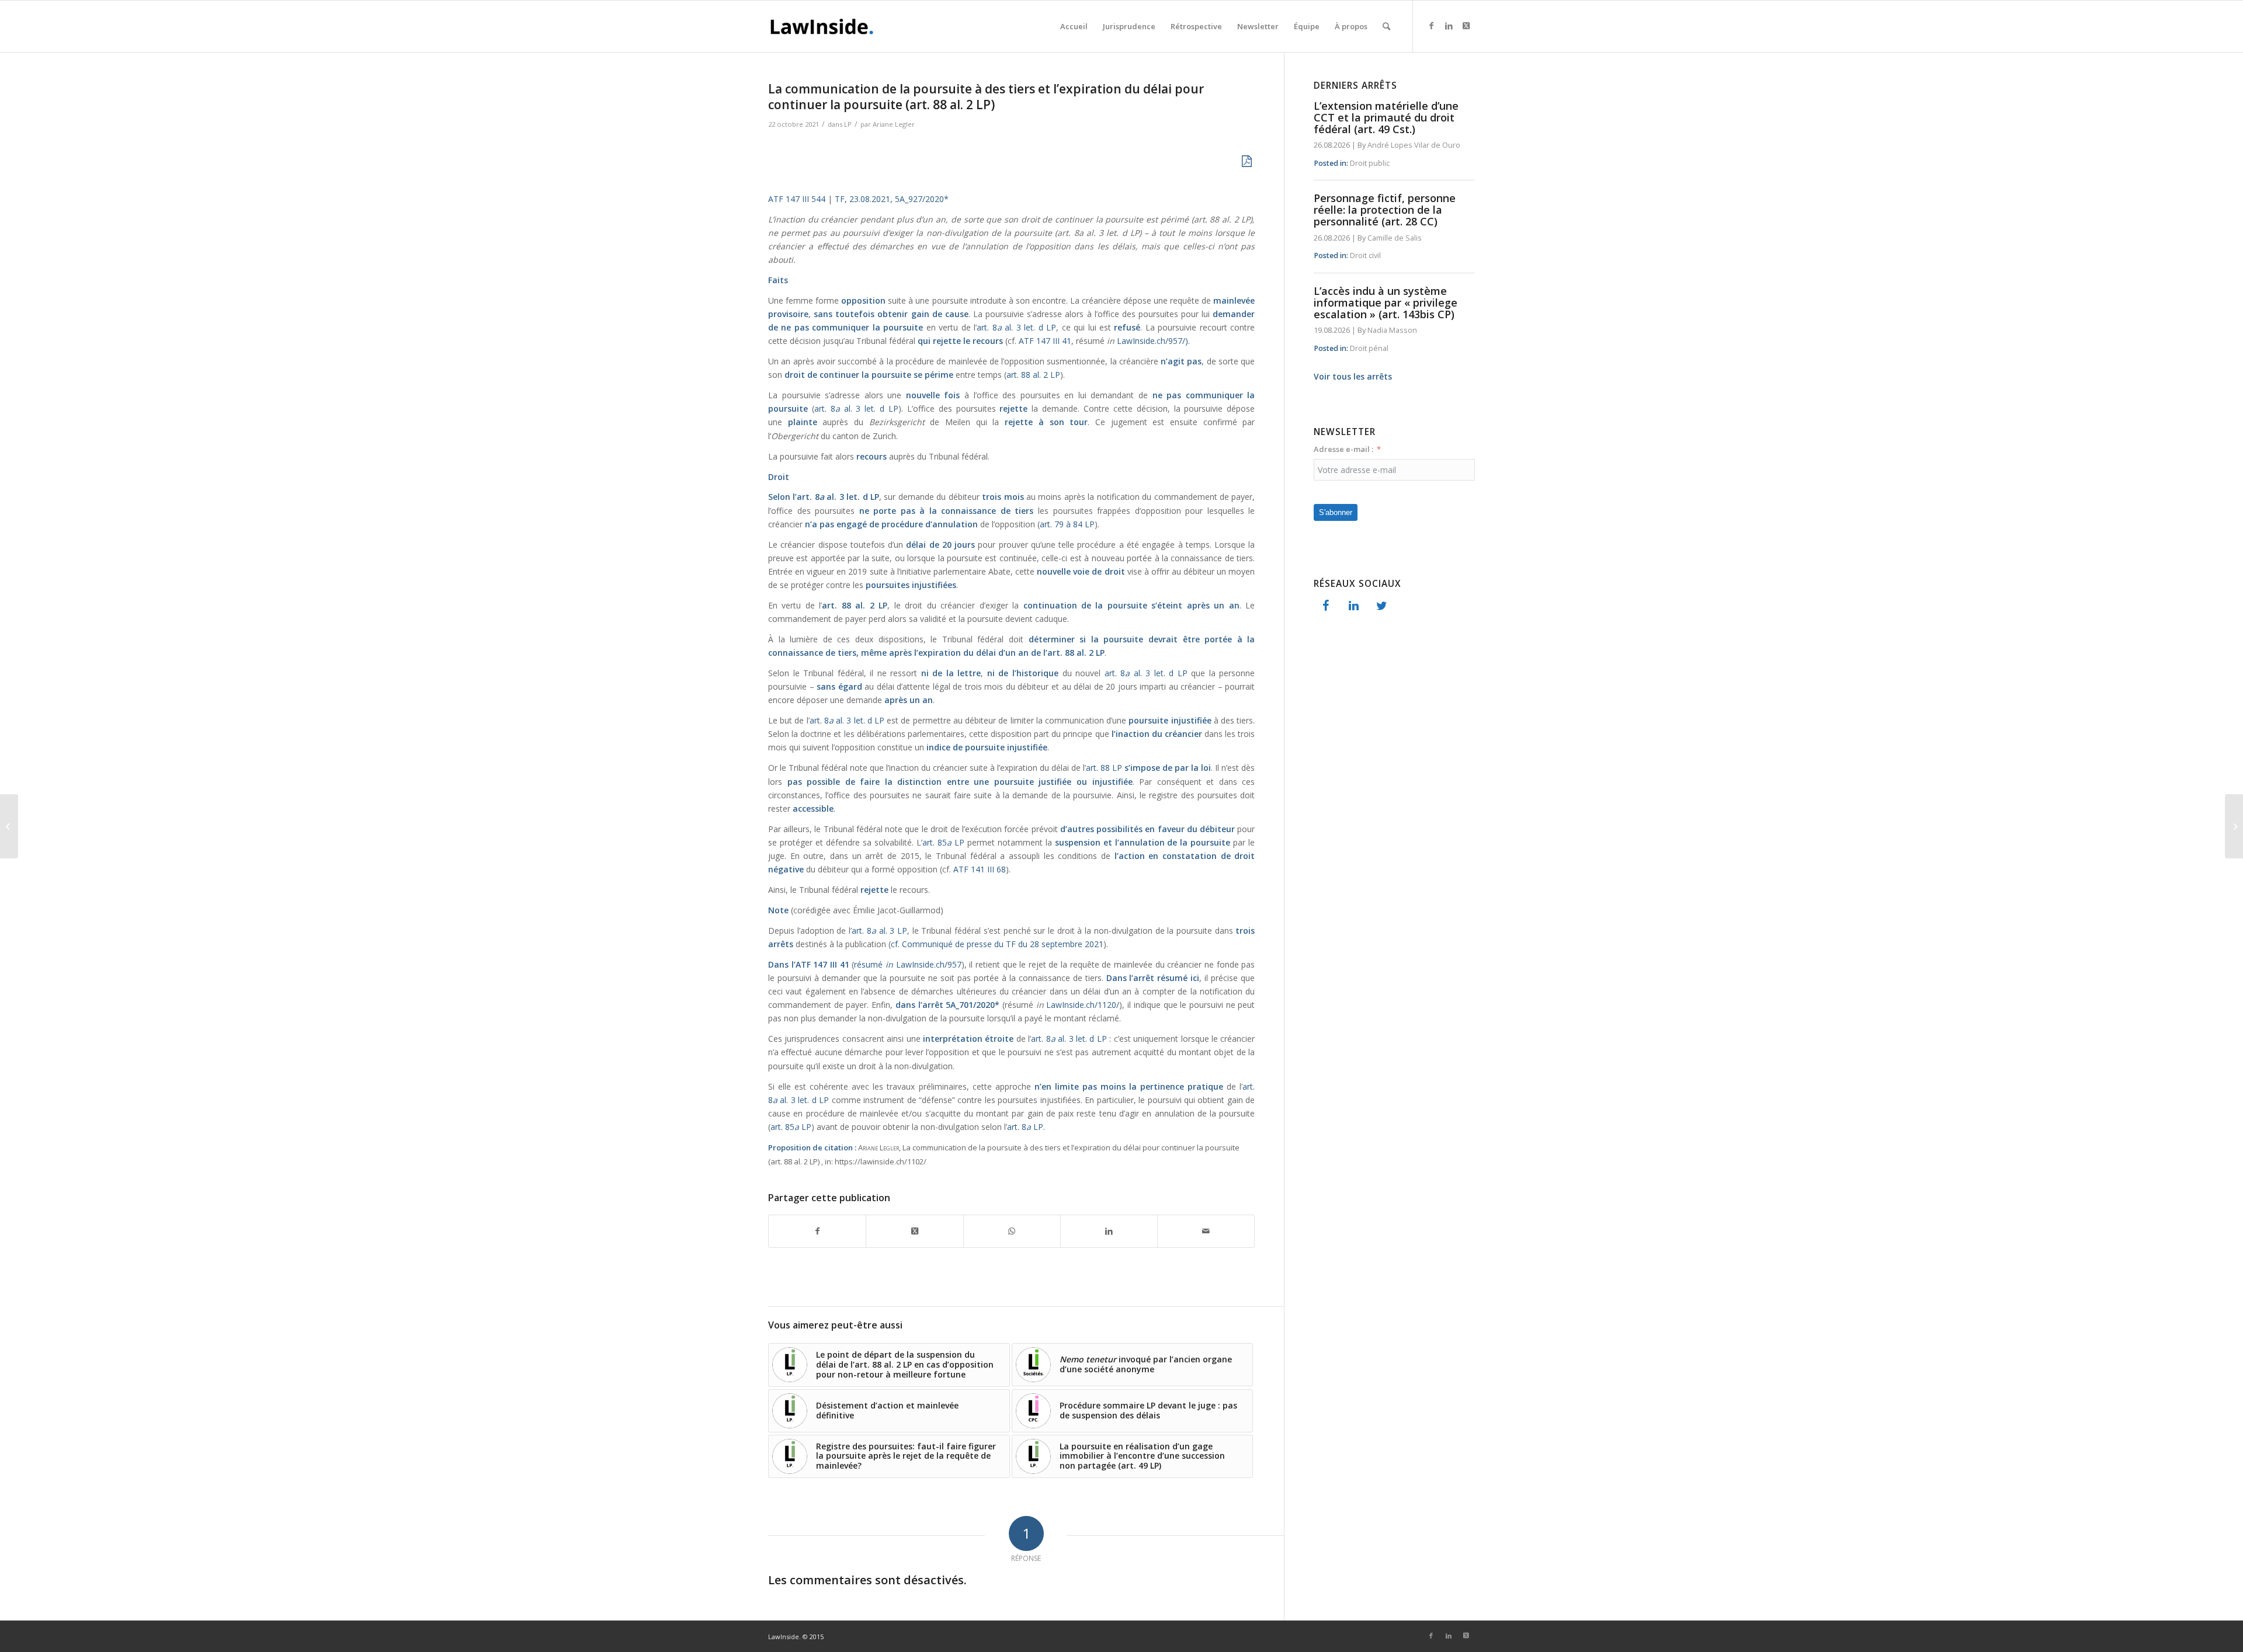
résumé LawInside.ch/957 (907, 964)
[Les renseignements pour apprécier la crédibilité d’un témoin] (9, 826)
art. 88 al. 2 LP (1033, 375)
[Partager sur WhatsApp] (1012, 1231)
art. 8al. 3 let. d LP (1016, 327)
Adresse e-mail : (1343, 449)
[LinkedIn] (1353, 606)
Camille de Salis (1395, 238)
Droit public (1370, 163)
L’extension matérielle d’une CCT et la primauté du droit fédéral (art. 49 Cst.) (1386, 117)
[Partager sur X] (914, 1231)
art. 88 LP (1104, 768)
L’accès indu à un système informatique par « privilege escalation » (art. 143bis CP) (1386, 302)
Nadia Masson (1392, 330)
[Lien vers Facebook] (1431, 26)
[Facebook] (1325, 606)
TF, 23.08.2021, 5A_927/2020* (892, 199)
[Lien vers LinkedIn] (1449, 26)
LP (848, 124)
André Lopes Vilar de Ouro (1414, 145)
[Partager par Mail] (1206, 1231)
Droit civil (1365, 255)
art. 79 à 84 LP (1067, 524)
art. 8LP (1025, 1127)
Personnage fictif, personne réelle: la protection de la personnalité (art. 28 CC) (1385, 210)
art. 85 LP (943, 842)
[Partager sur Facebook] (817, 1231)
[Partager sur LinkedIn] (1109, 1231)
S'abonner (1336, 512)
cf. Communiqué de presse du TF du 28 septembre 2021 (997, 944)
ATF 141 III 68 (980, 869)
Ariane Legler (894, 124)
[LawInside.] (824, 26)
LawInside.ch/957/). (1153, 341)
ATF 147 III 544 (797, 199)
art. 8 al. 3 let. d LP (1146, 673)
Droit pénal (1369, 348)
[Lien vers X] (1466, 26)
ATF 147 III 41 (1045, 341)
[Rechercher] (1386, 26)
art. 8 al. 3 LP (879, 931)
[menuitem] (1074, 26)
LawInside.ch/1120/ (1083, 1005)
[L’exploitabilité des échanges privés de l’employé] (2234, 826)
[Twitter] (1381, 606)
